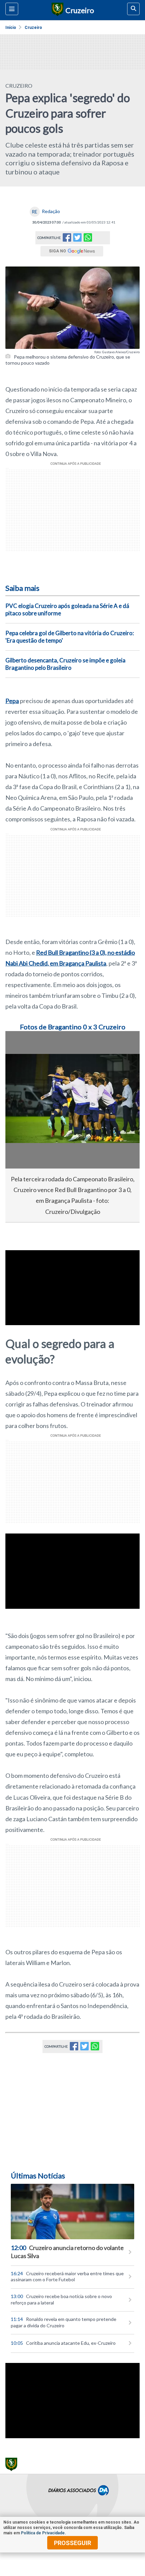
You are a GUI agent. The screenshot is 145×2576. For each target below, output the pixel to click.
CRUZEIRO (19, 86)
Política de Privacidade (43, 2533)
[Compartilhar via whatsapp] (88, 238)
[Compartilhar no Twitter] (77, 239)
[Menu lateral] (12, 9)
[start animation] (22, 1046)
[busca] (133, 9)
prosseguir (72, 2543)
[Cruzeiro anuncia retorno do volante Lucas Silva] (72, 2212)
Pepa (12, 701)
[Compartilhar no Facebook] (67, 239)
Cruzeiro (33, 28)
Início (11, 28)
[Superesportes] (56, 10)
